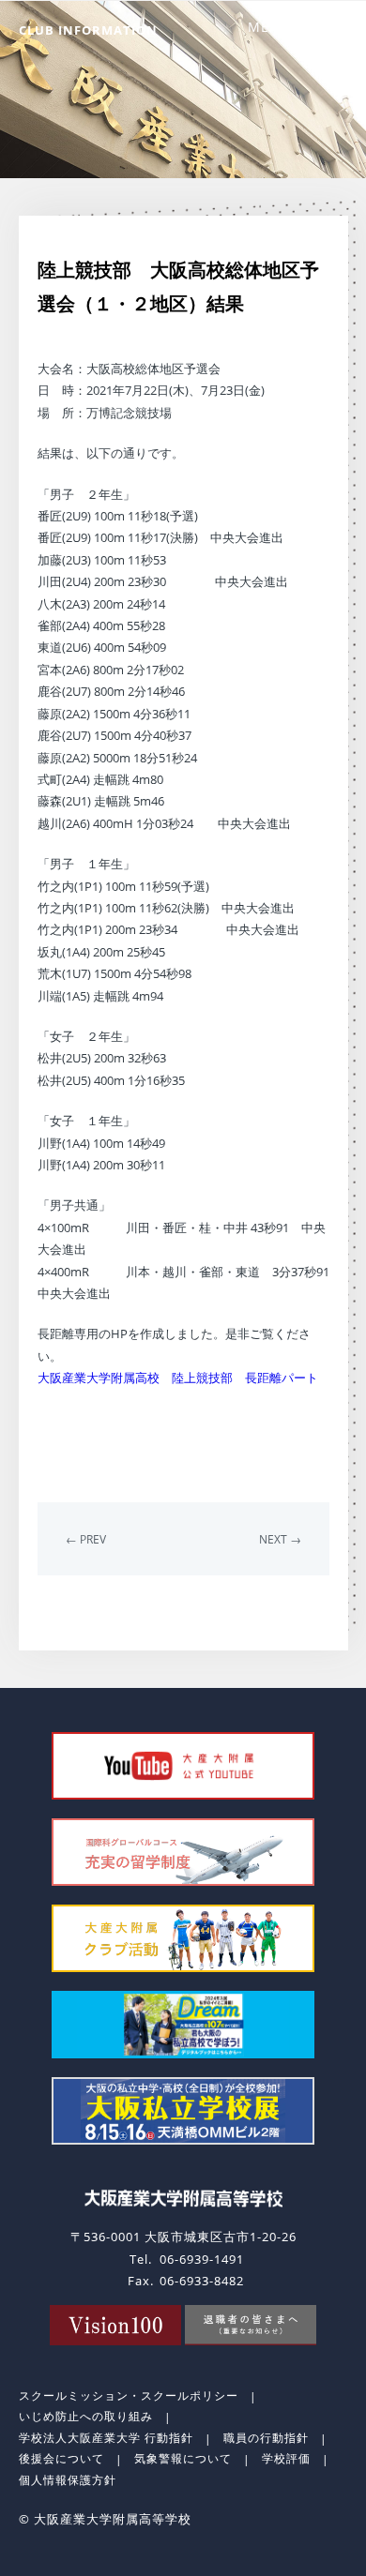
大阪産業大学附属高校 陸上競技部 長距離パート (178, 1378)
